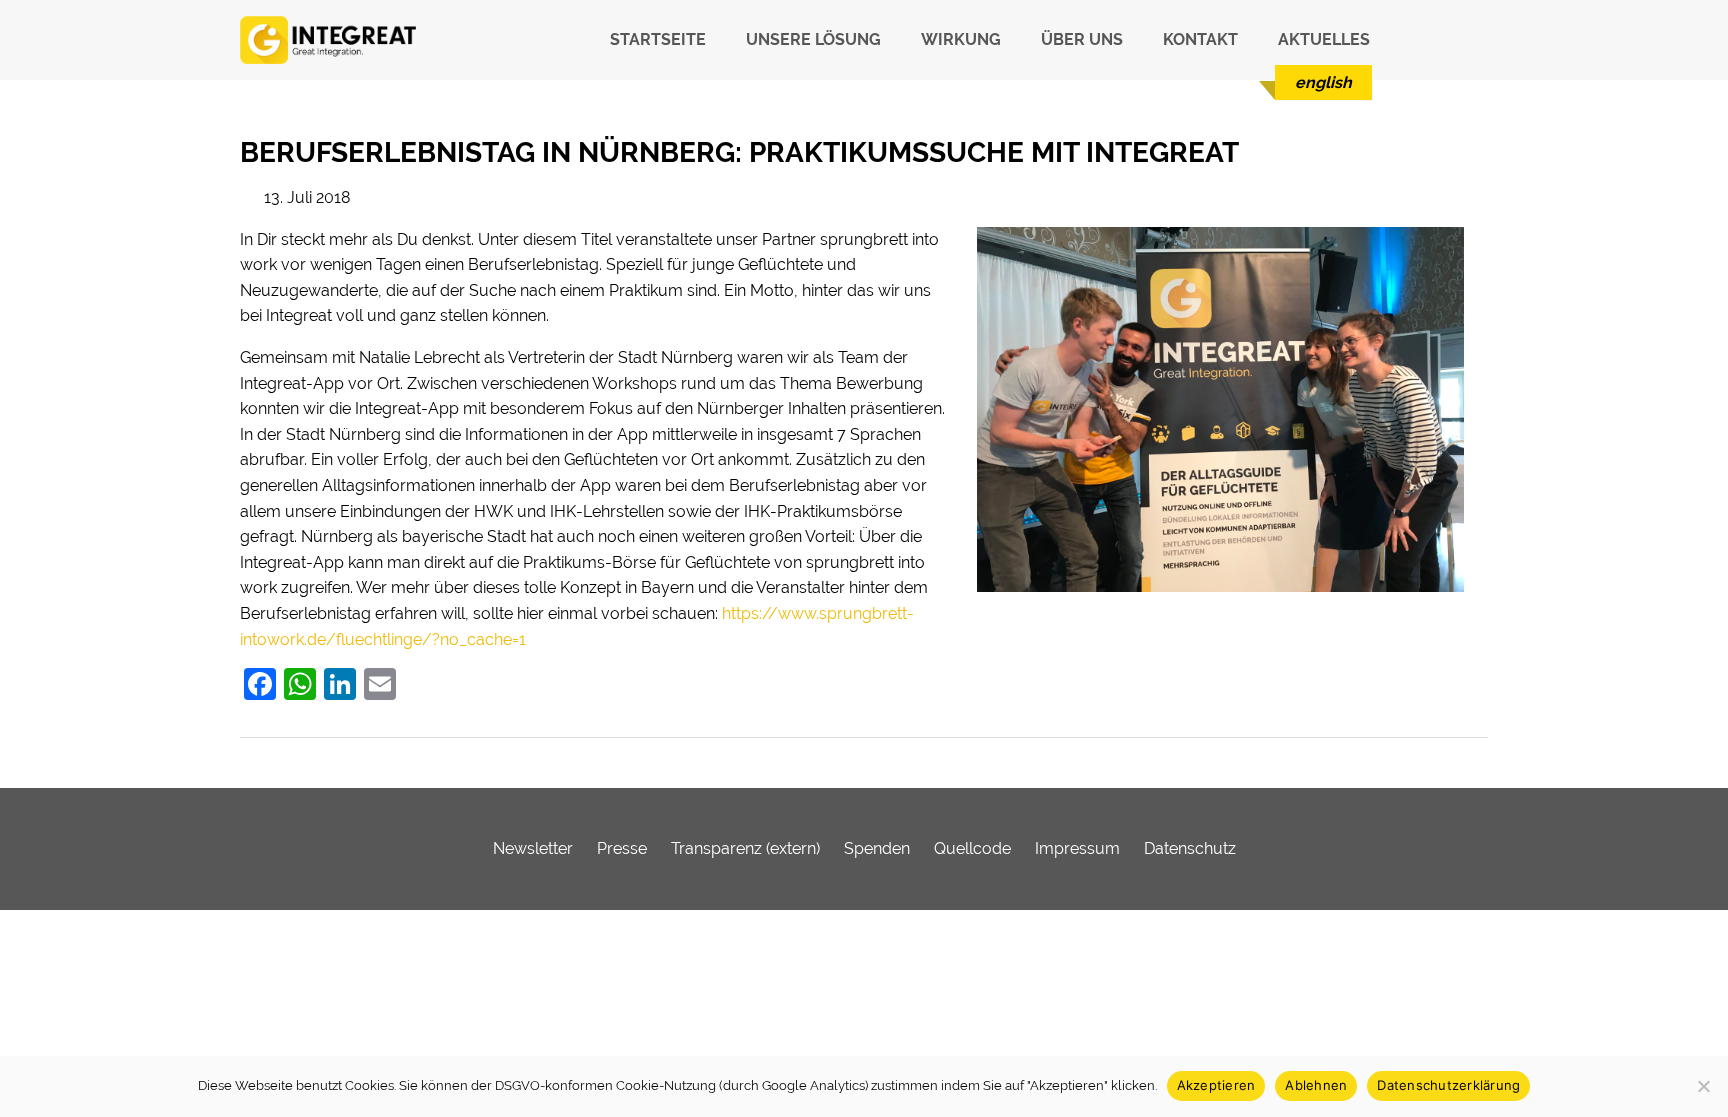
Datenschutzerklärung (1448, 1085)
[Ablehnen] (1703, 1086)
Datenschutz (1190, 848)
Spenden (877, 848)
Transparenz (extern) (745, 848)
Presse (622, 848)
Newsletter (533, 848)
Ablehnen (1316, 1085)
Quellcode (972, 848)
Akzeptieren (1216, 1085)
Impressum (1077, 848)
